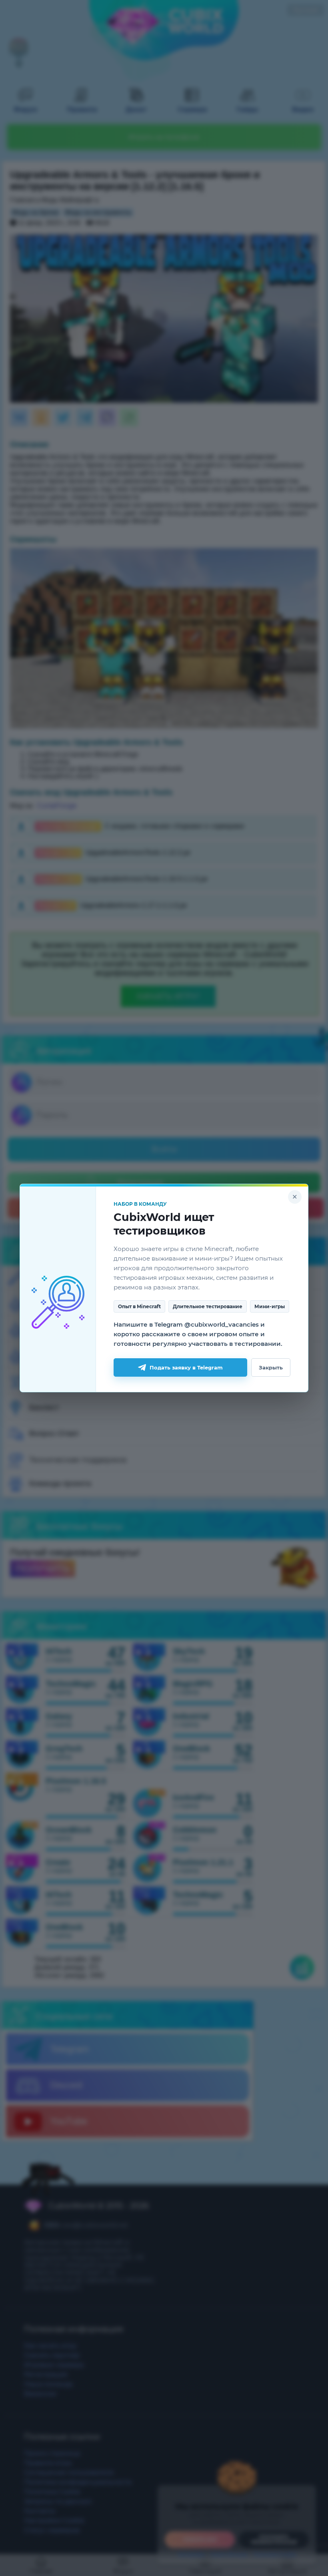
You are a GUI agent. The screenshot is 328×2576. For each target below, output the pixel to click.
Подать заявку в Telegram (186, 1367)
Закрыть (271, 1367)
